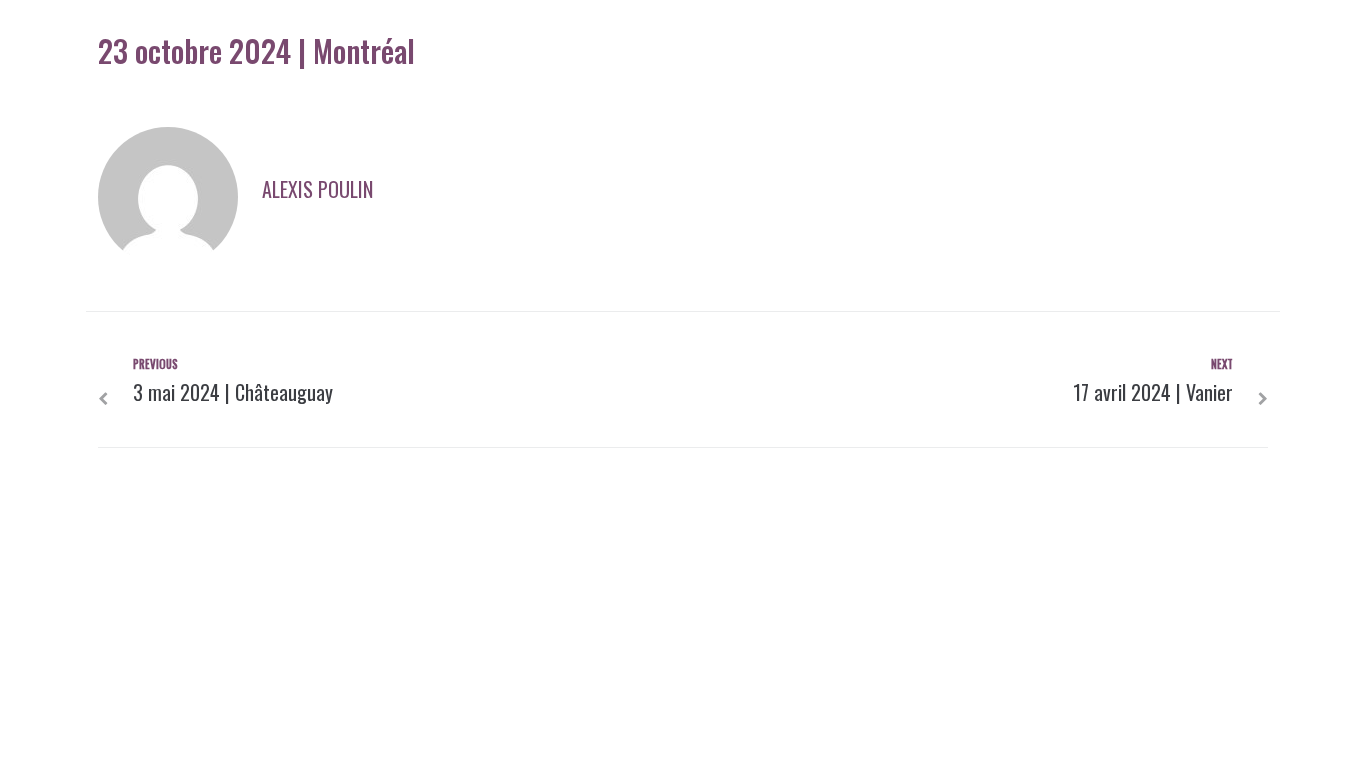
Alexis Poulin (317, 189)
